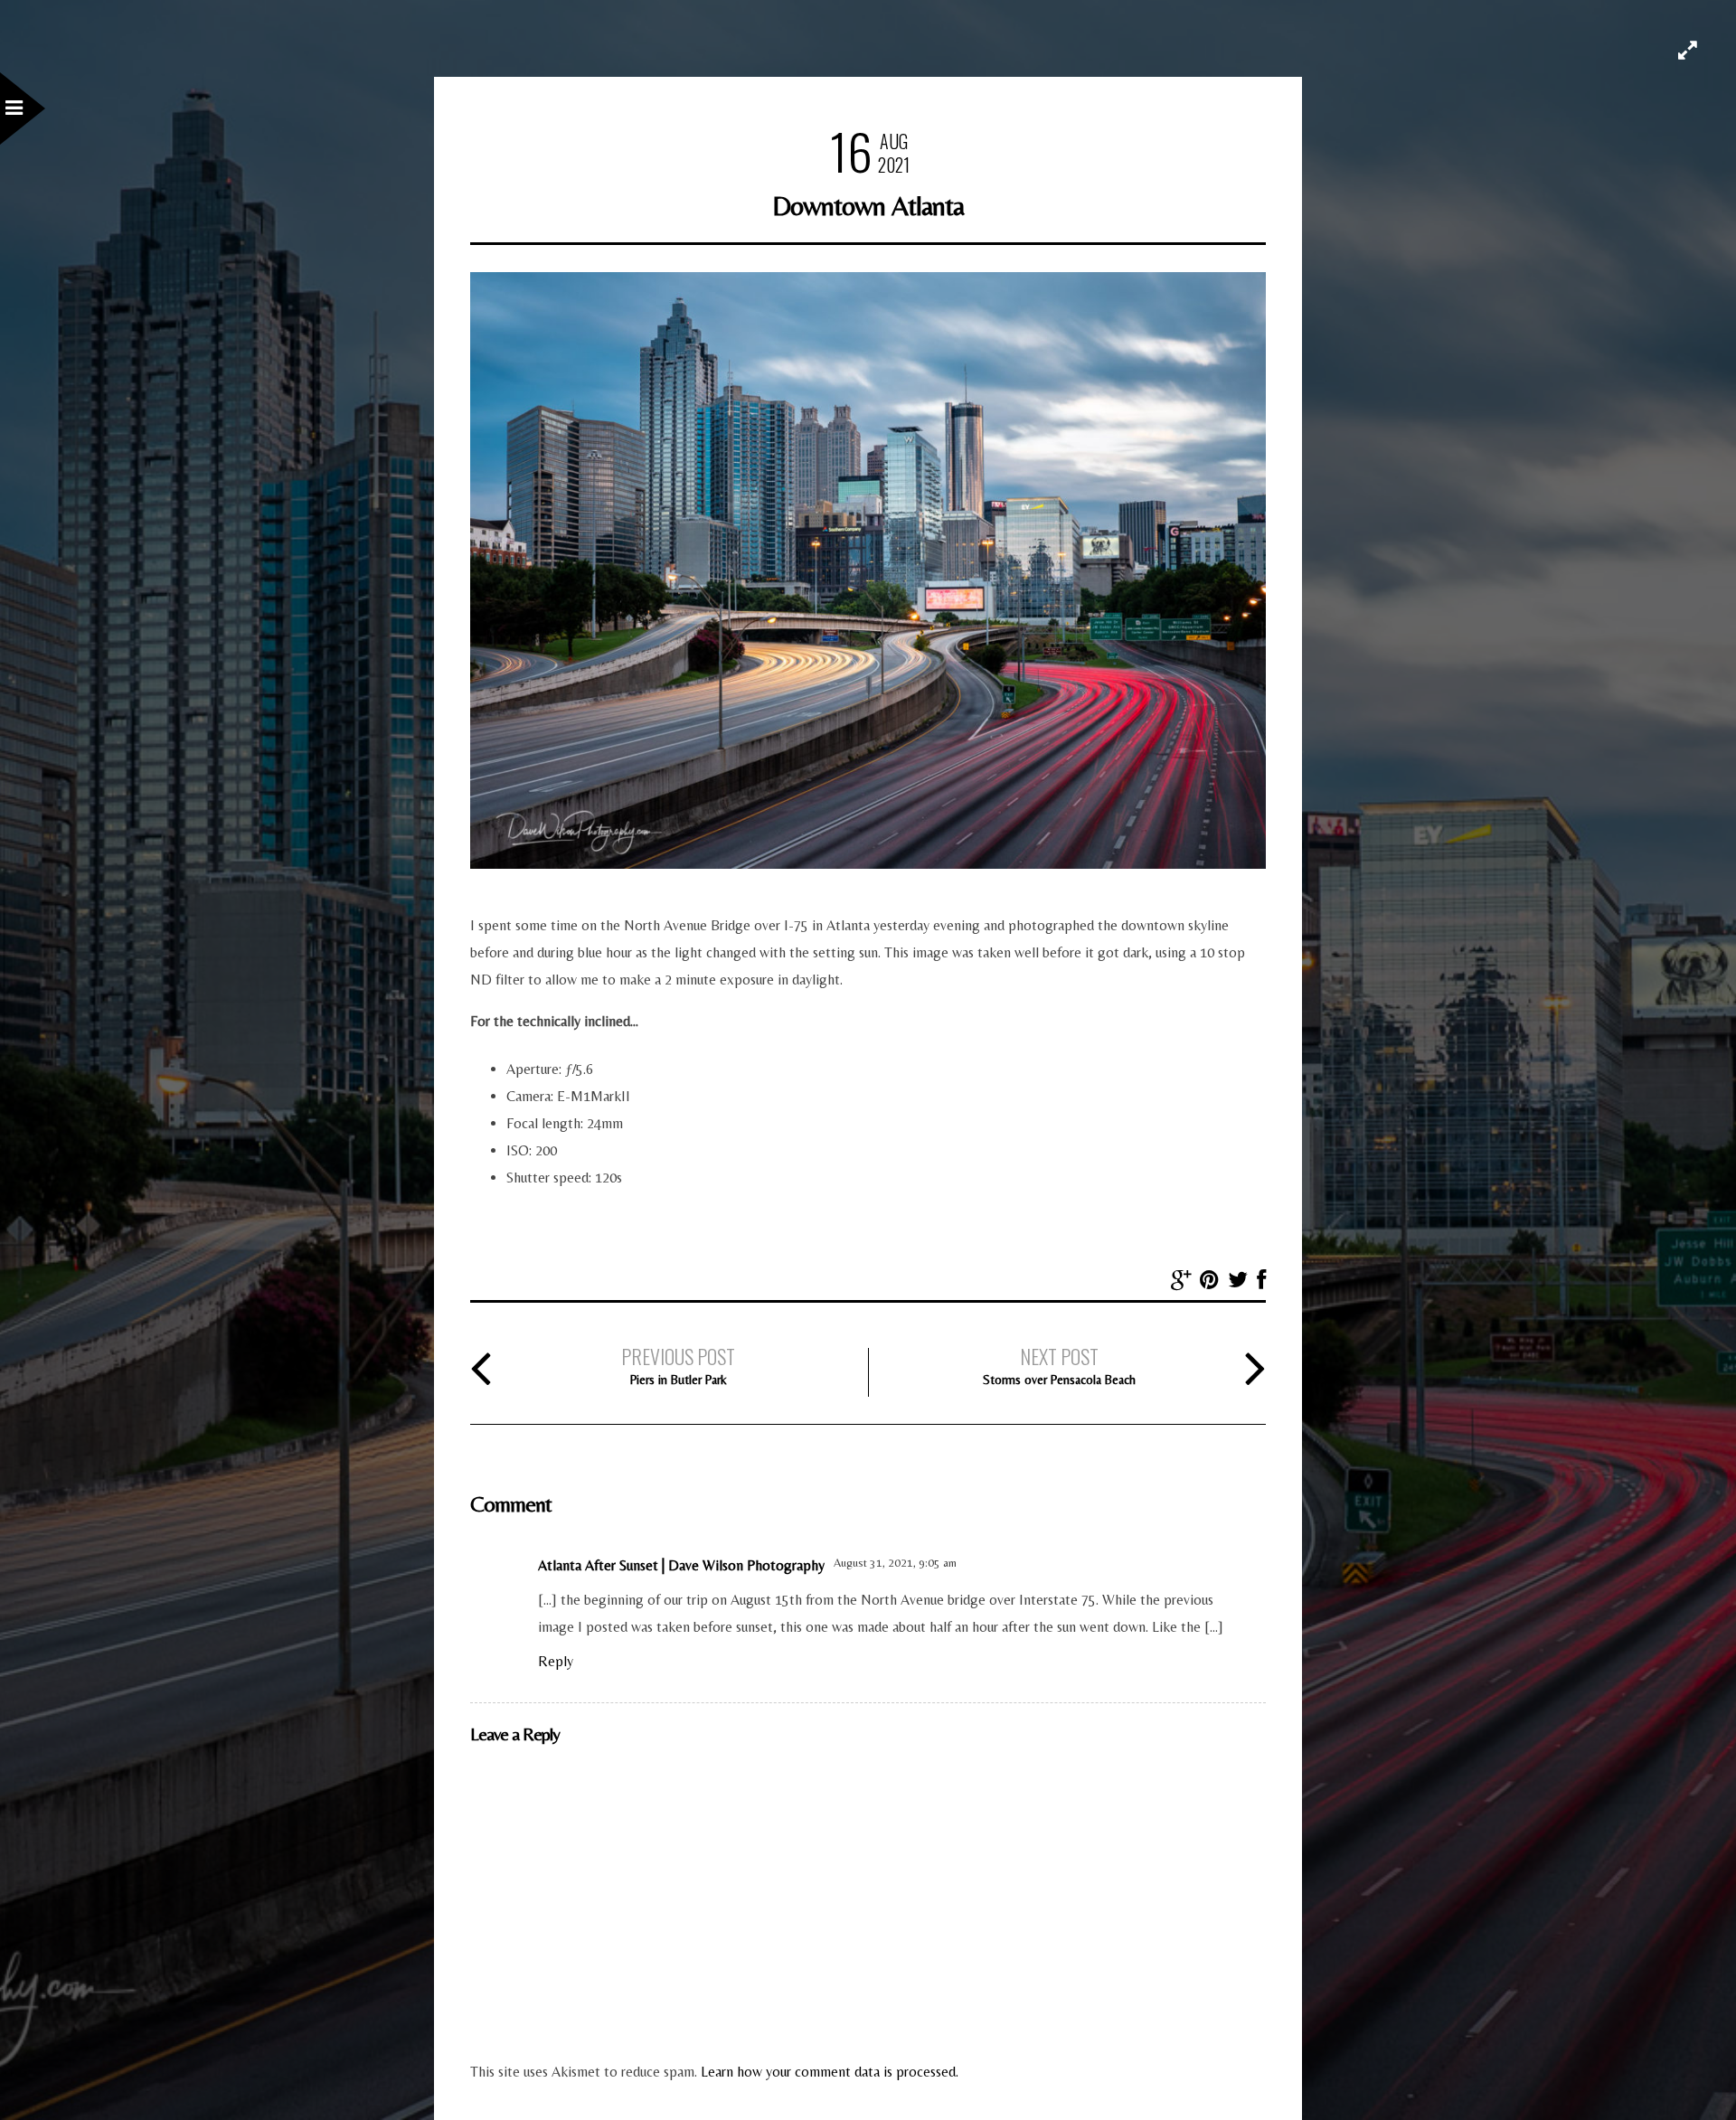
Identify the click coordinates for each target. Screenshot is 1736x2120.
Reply (556, 1661)
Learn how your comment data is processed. (830, 2072)
